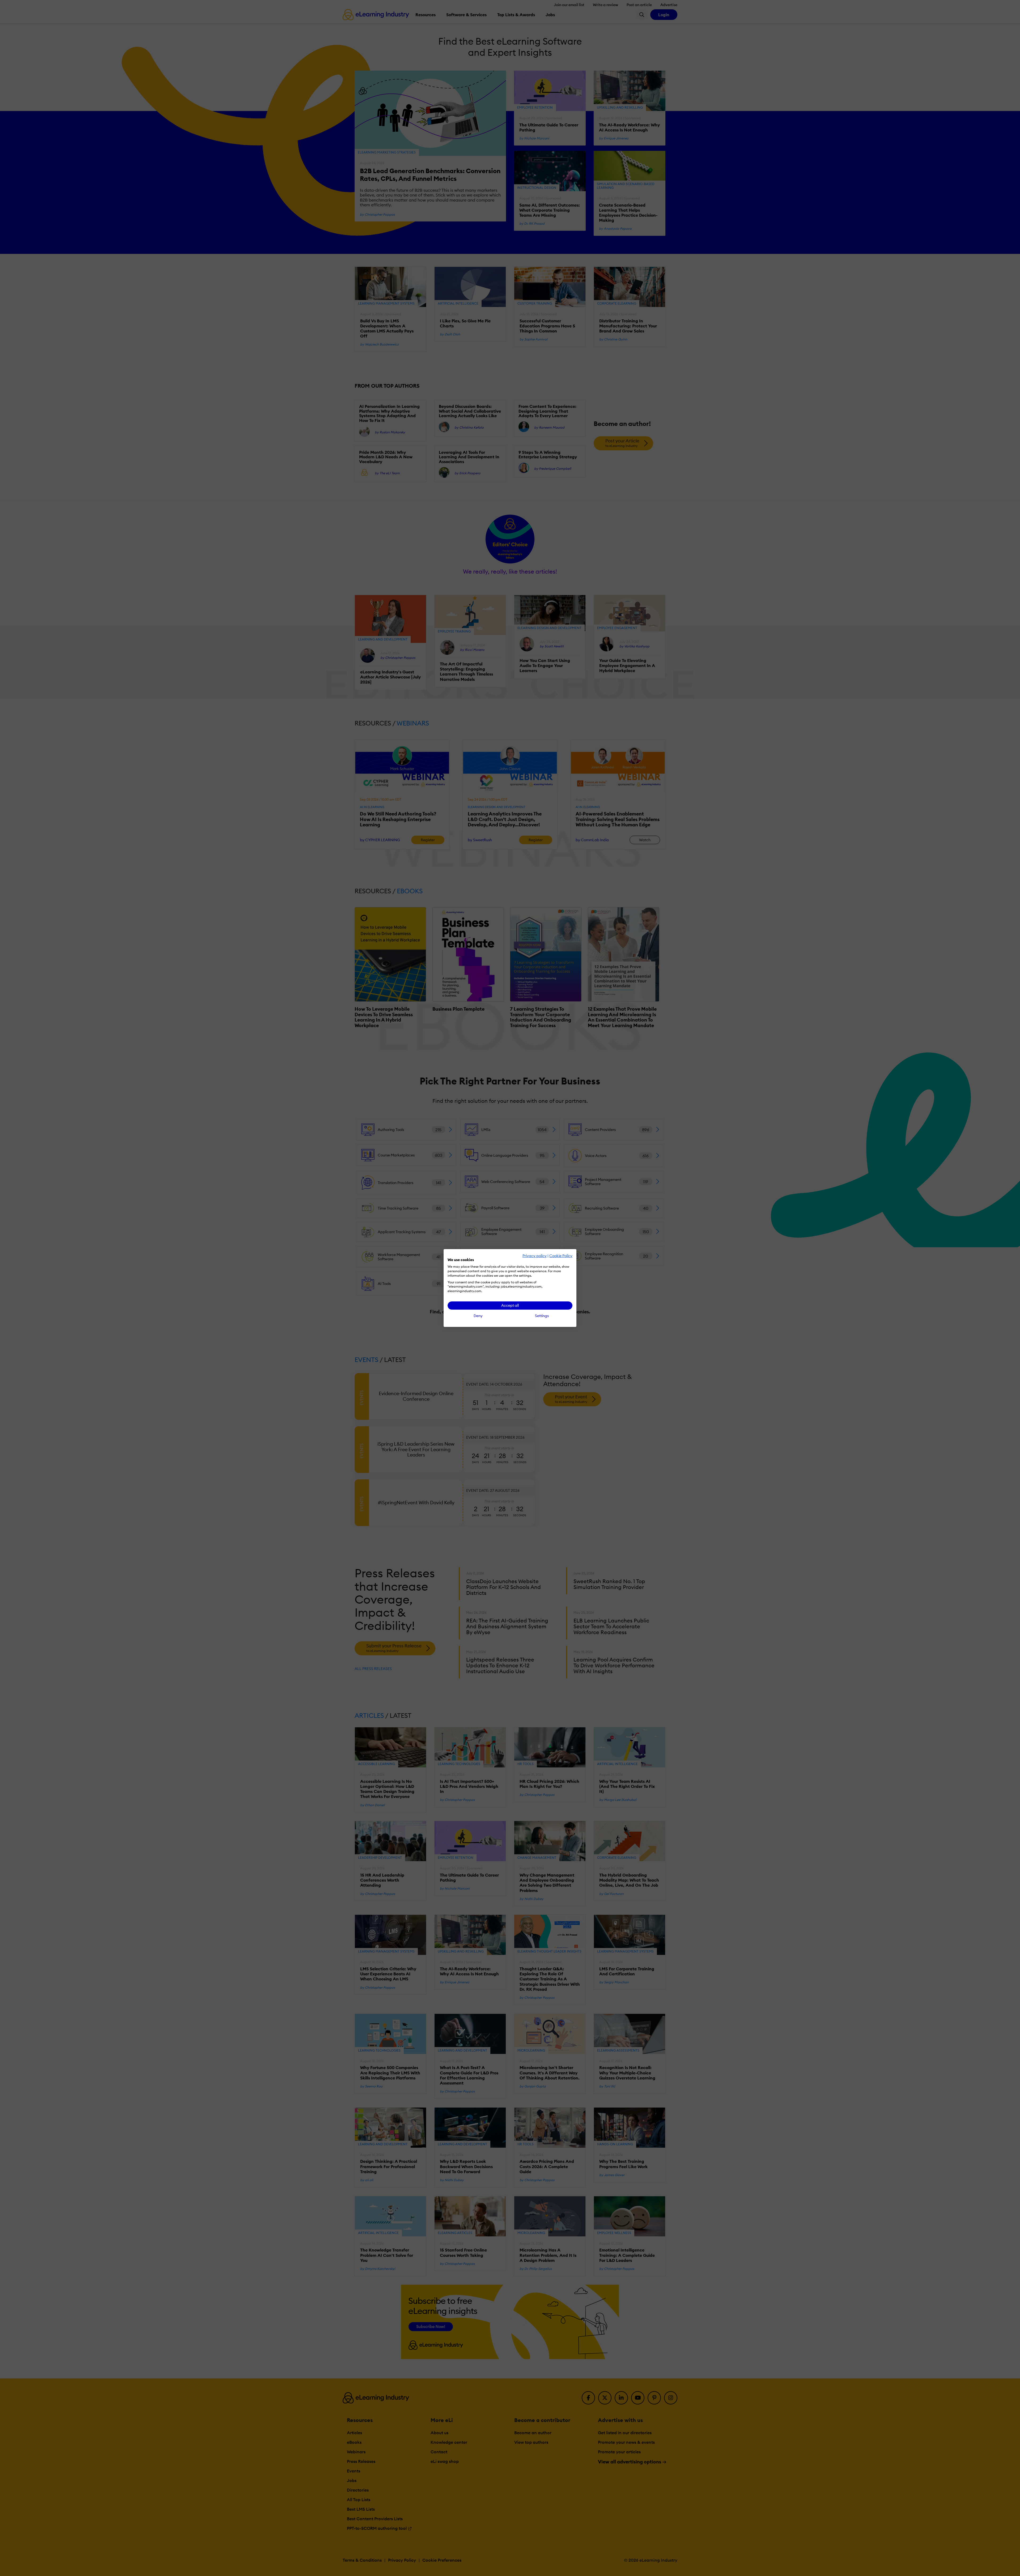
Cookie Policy (561, 1256)
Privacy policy (535, 1256)
